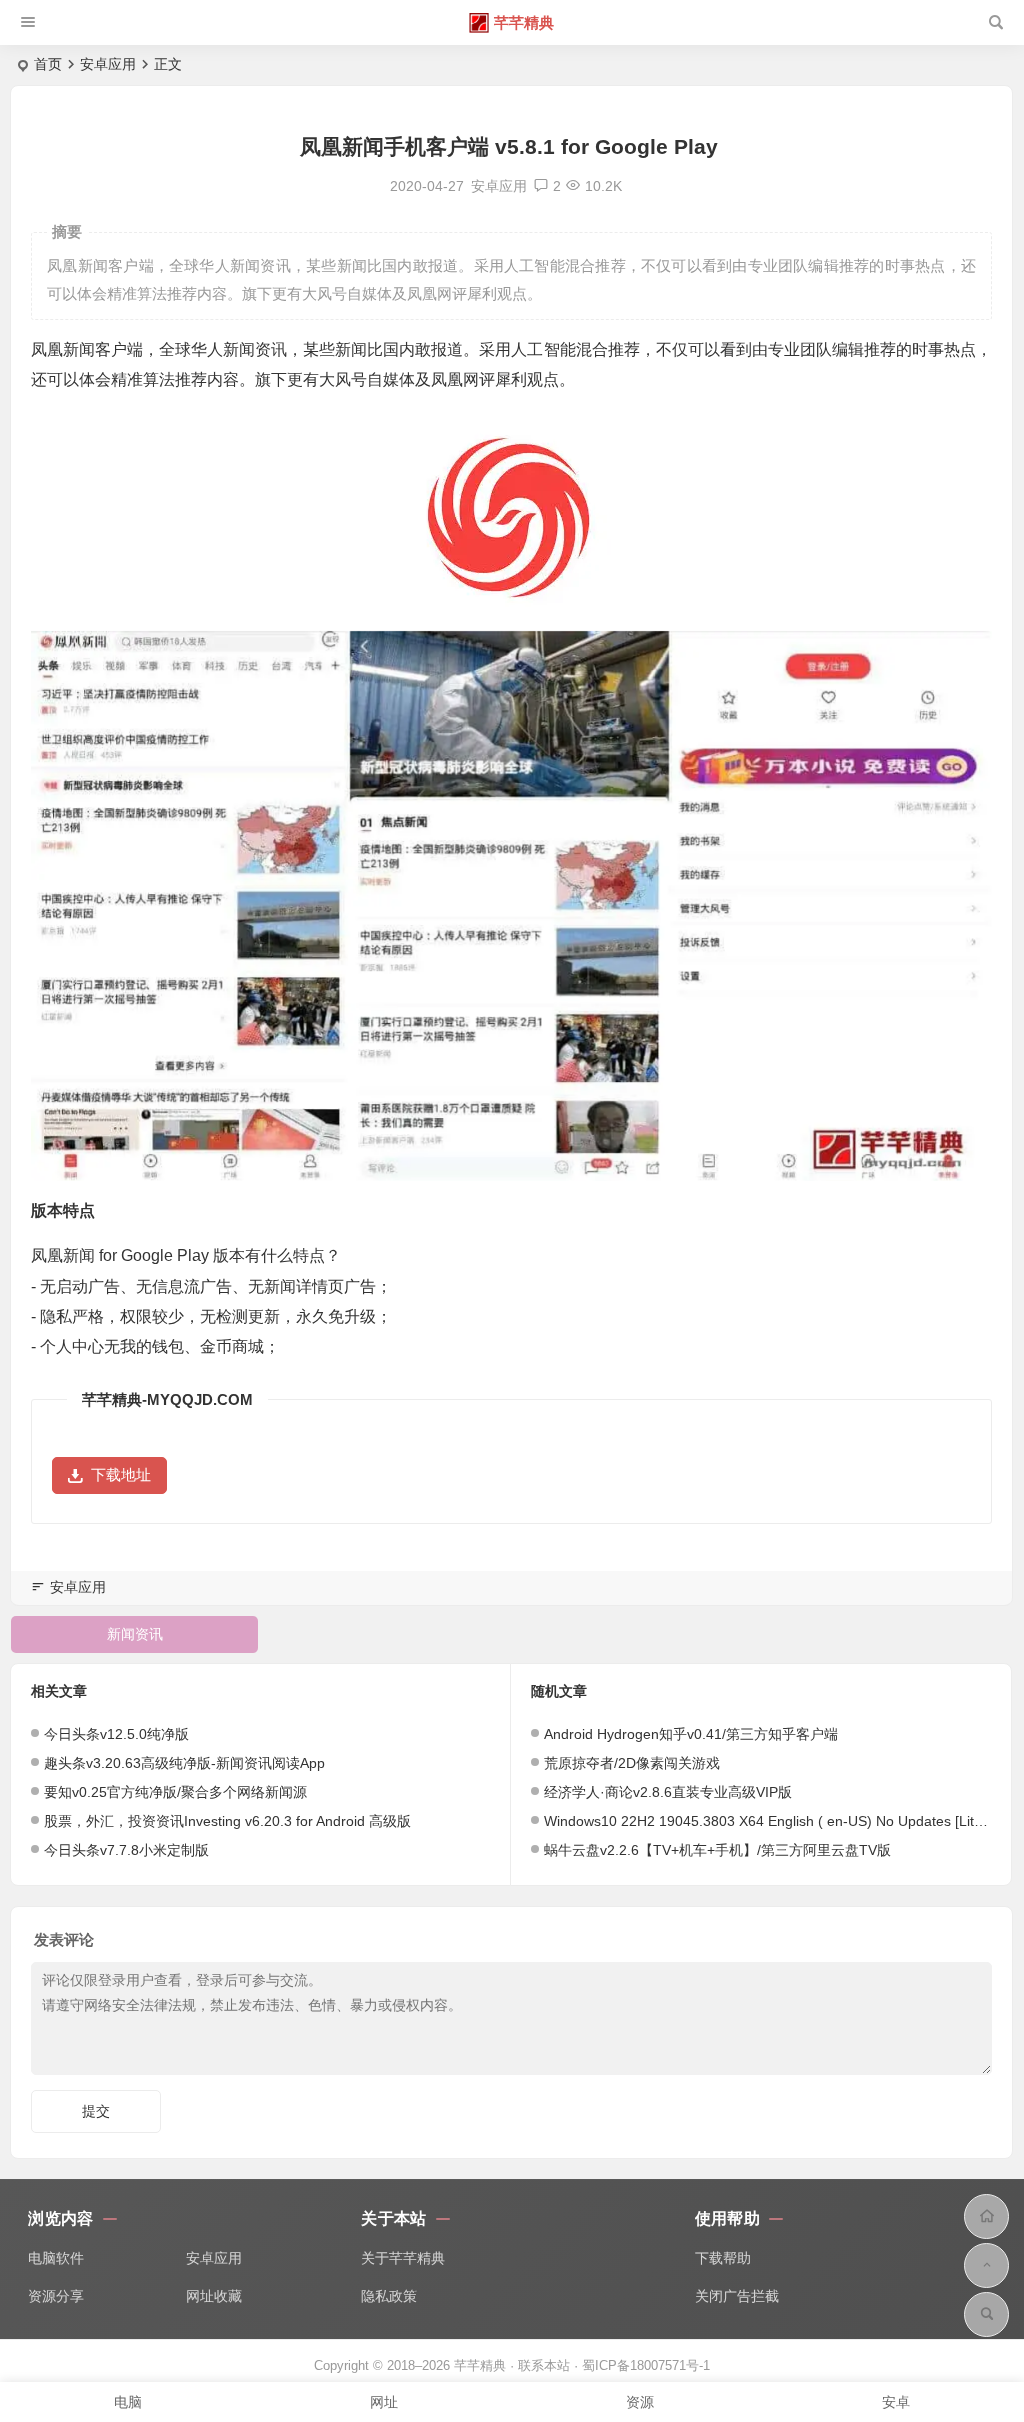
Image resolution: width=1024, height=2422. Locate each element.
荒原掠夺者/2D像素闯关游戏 (632, 1763)
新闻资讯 (135, 1634)
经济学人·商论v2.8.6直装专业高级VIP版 (668, 1792)
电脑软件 (56, 2258)
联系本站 (544, 2365)
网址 (384, 2402)
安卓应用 (108, 64)
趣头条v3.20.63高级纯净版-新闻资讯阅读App (184, 1763)
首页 (48, 64)
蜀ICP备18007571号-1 (646, 2365)
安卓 (896, 2402)
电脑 (128, 2402)
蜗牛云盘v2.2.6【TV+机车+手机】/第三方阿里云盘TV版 (717, 1850)
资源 (640, 2402)
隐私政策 (389, 2296)
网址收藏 (214, 2296)
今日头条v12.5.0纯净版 (116, 1734)
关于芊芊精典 (403, 2258)
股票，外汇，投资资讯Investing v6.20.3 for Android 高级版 (227, 1821)
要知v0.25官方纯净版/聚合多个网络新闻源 (175, 1792)
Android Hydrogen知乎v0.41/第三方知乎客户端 (691, 1734)
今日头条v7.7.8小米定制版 (126, 1850)
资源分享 (56, 2296)
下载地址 (121, 1474)
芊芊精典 (524, 22)
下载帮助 (723, 2258)
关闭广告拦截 (737, 2296)
